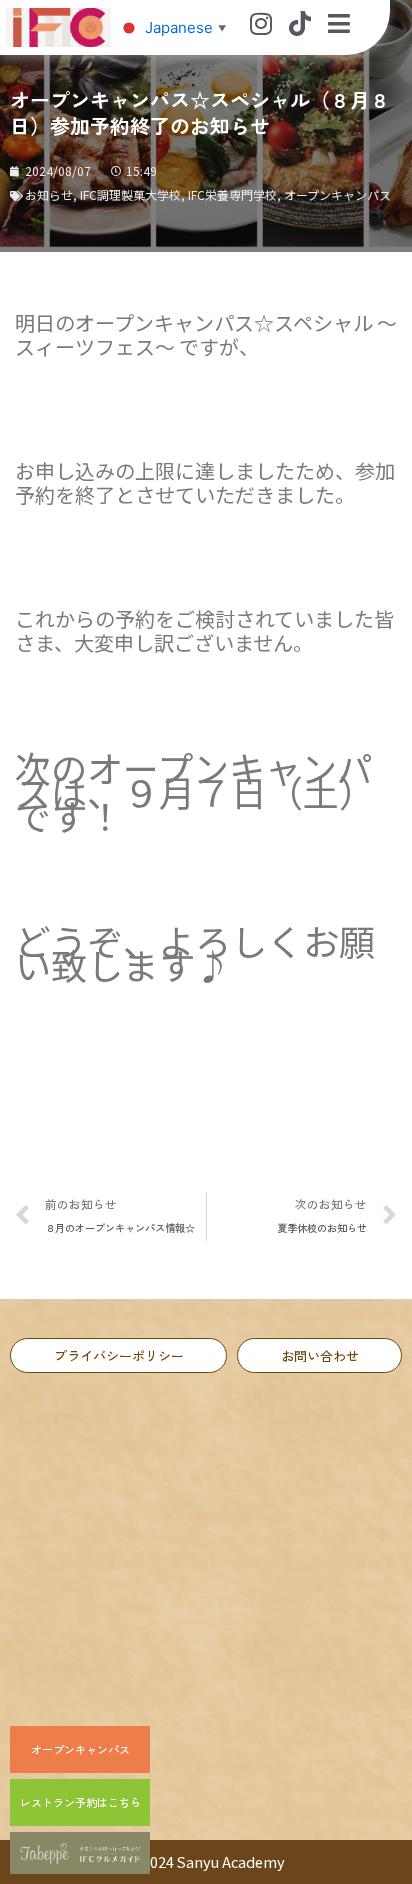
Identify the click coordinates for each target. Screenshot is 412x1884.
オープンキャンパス (337, 194)
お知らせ (49, 194)
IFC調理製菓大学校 (130, 194)
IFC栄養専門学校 (232, 194)
